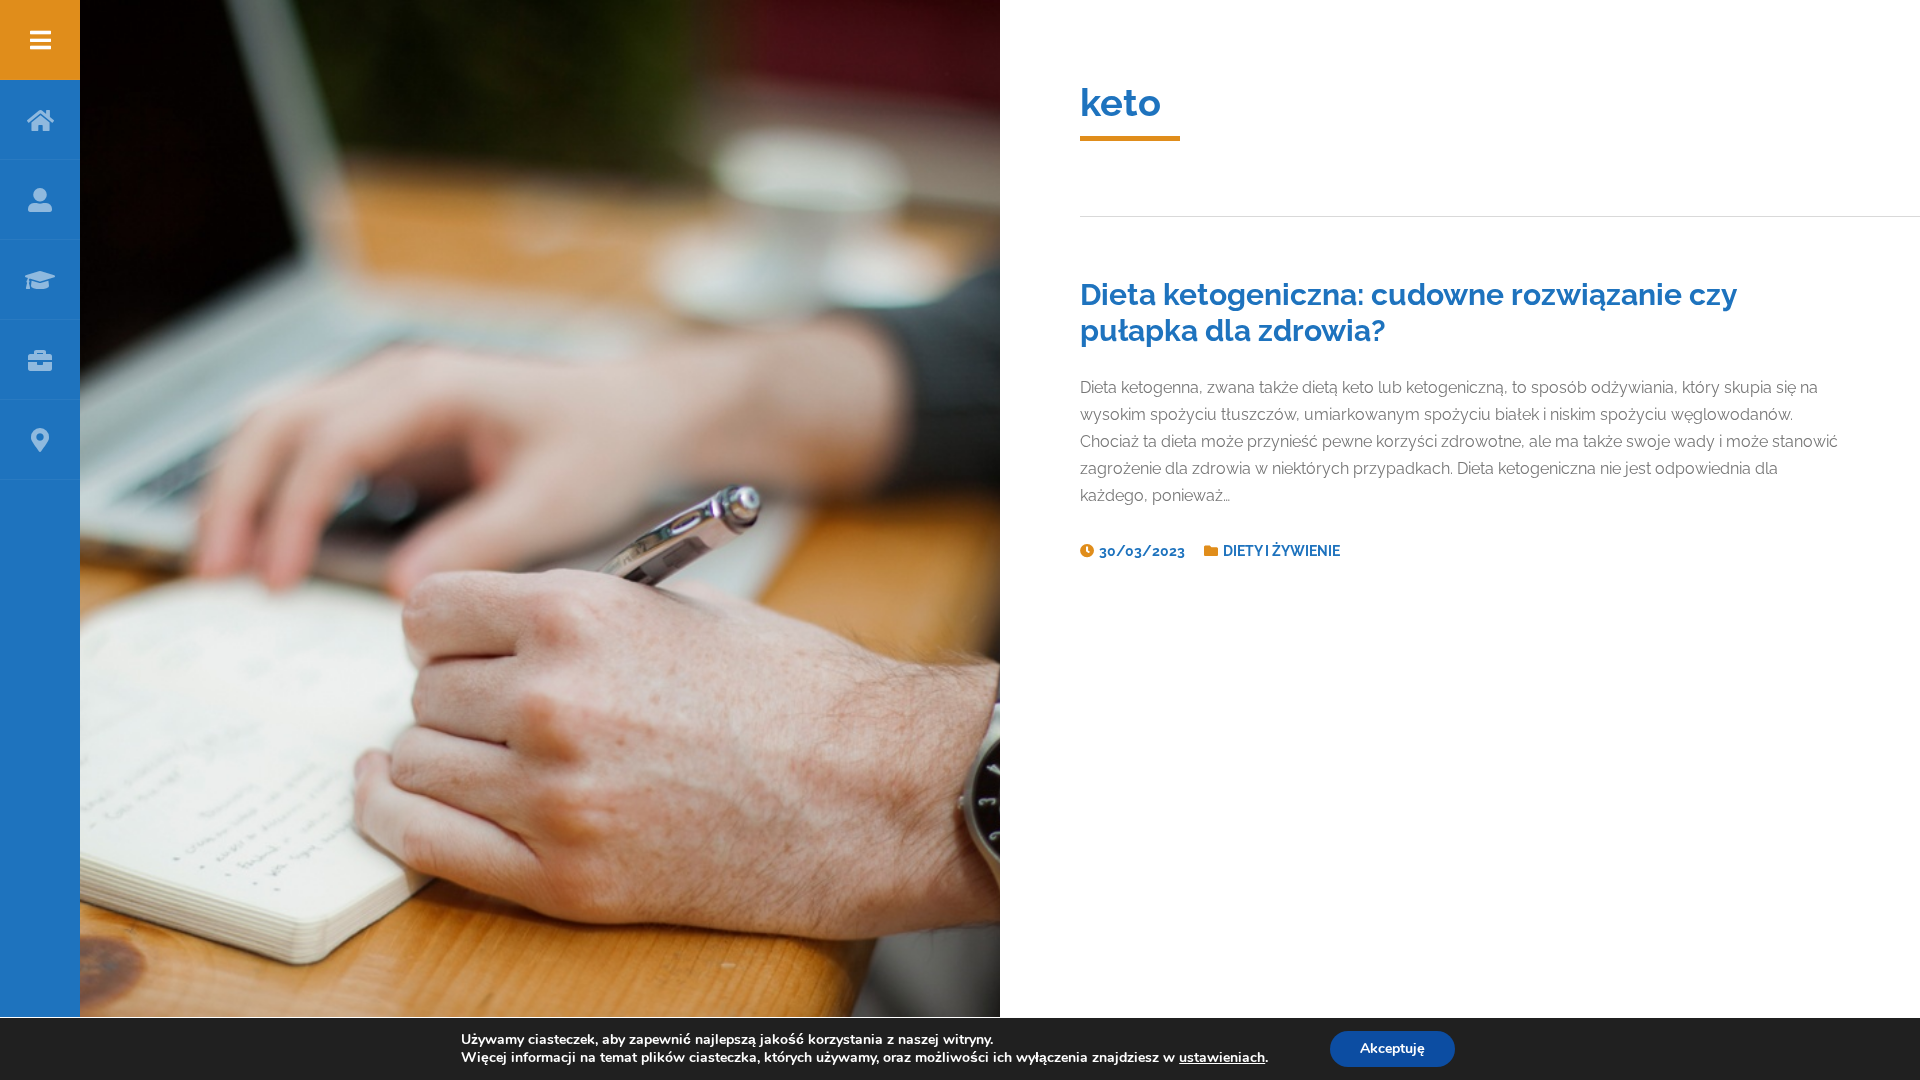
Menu (40, 40)
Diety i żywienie (1281, 551)
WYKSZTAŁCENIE (40, 280)
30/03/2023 (1142, 551)
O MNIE (40, 200)
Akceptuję (1392, 1048)
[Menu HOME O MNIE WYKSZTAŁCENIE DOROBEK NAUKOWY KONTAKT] (40, 540)
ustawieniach (1222, 1058)
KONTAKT (40, 440)
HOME (40, 120)
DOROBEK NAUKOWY (40, 360)
